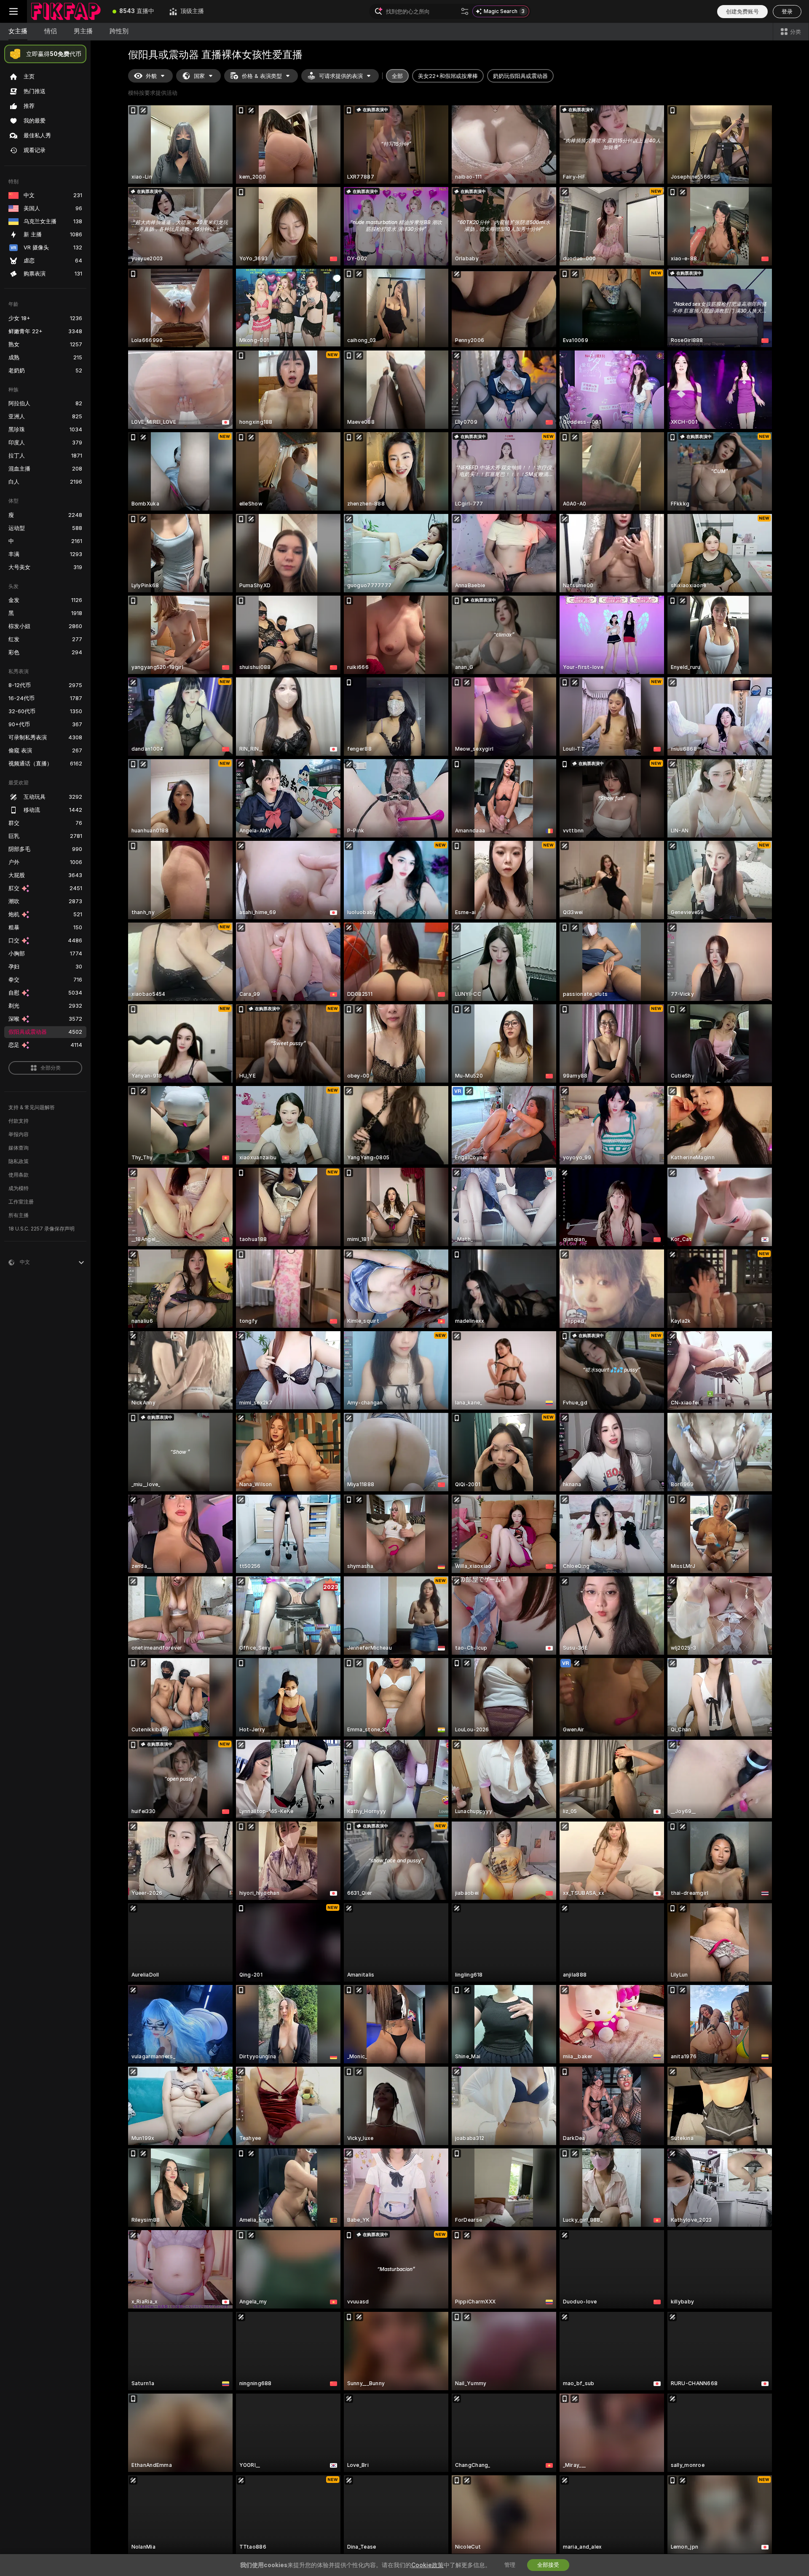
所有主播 (19, 1215)
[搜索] (465, 11)
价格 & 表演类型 (262, 76)
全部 (397, 76)
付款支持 (19, 1121)
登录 (787, 12)
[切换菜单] (13, 11)
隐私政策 (19, 1161)
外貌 (151, 76)
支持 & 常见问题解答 (32, 1107)
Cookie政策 (427, 2565)
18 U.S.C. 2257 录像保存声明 (42, 1229)
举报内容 (19, 1134)
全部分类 (51, 1068)
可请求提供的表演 (341, 76)
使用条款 (19, 1175)
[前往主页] (66, 11)
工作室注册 (21, 1202)
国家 (199, 76)
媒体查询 (19, 1148)
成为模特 (19, 1188)
